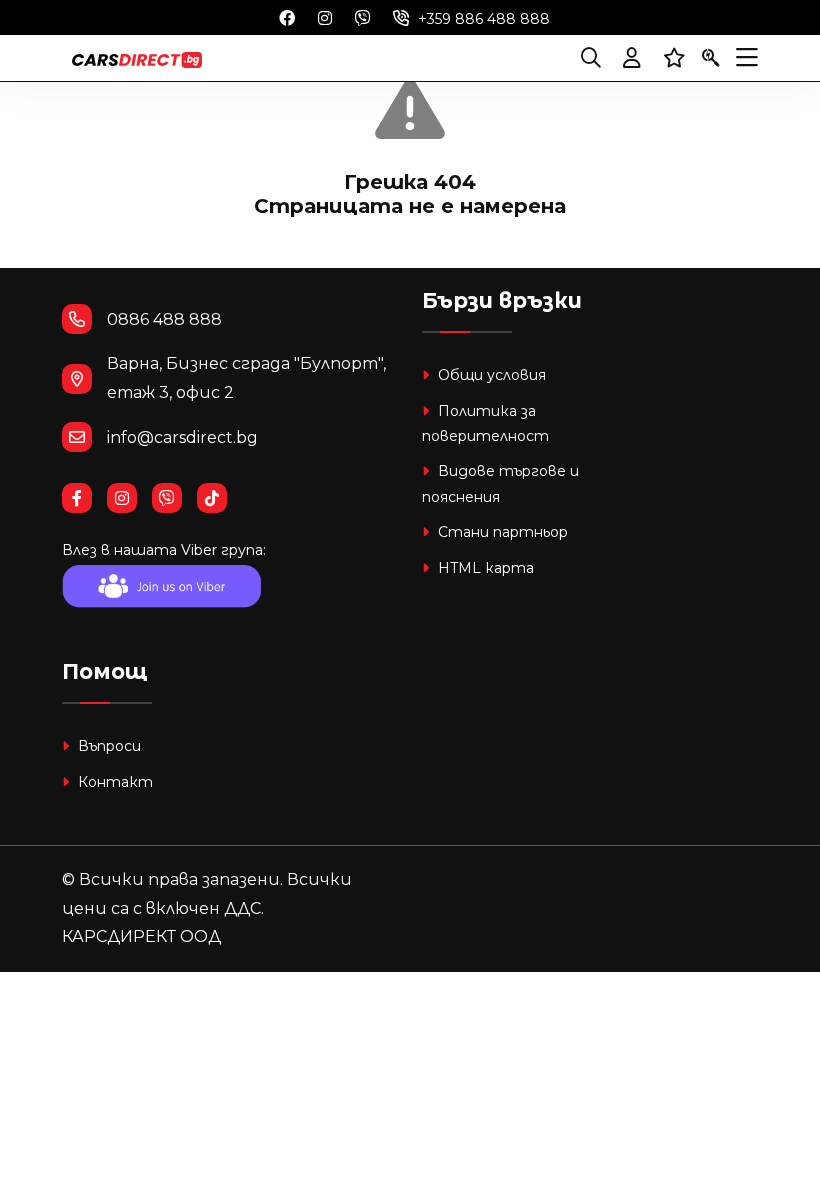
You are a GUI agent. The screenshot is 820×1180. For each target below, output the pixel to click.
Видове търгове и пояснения (500, 483)
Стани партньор (501, 532)
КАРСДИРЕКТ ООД (141, 936)
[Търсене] (591, 58)
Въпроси (107, 746)
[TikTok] (219, 498)
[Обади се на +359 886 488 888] (401, 17)
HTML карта (484, 568)
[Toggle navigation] (747, 58)
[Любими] (674, 58)
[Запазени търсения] (711, 58)
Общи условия (490, 375)
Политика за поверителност (485, 423)
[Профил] (632, 58)
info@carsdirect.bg (182, 437)
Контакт (113, 782)
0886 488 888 (164, 319)
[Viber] (363, 17)
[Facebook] (287, 17)
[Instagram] (325, 17)
